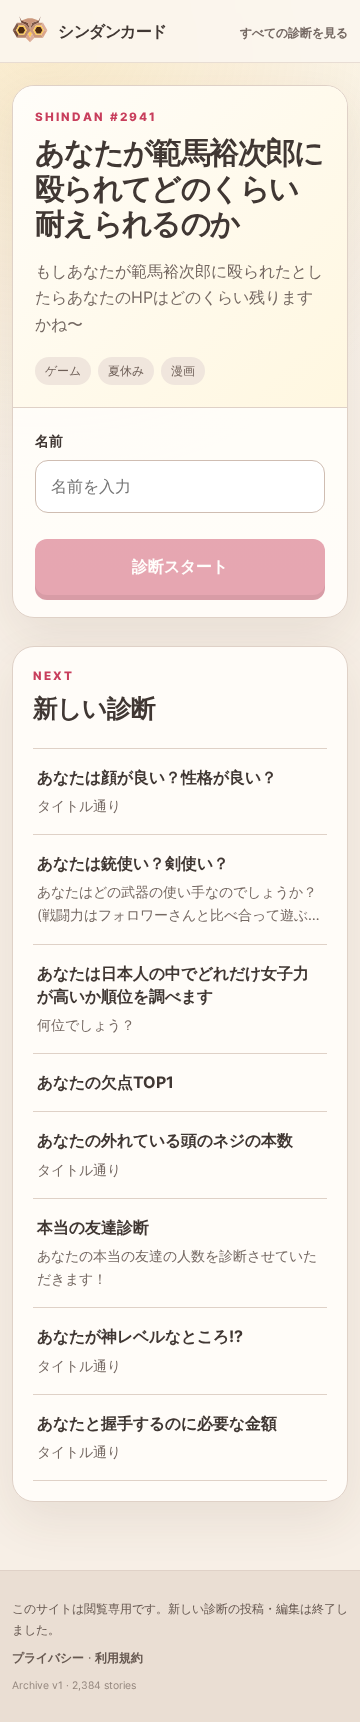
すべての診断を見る (294, 32)
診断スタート (180, 566)
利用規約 (119, 1657)
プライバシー (48, 1657)
